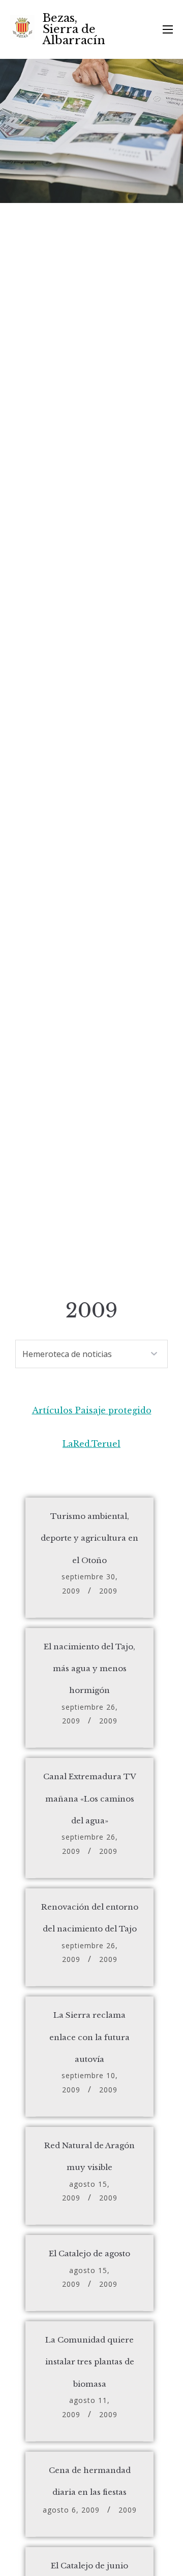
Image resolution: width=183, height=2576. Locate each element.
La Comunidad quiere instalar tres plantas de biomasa (90, 2362)
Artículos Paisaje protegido (92, 1410)
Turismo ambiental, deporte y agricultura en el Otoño (89, 1538)
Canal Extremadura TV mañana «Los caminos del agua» (90, 1799)
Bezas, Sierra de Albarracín (74, 29)
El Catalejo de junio (89, 2566)
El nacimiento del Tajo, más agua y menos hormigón (89, 1669)
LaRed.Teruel (91, 1444)
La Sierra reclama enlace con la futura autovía (89, 2037)
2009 (108, 1591)
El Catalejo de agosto (89, 2253)
